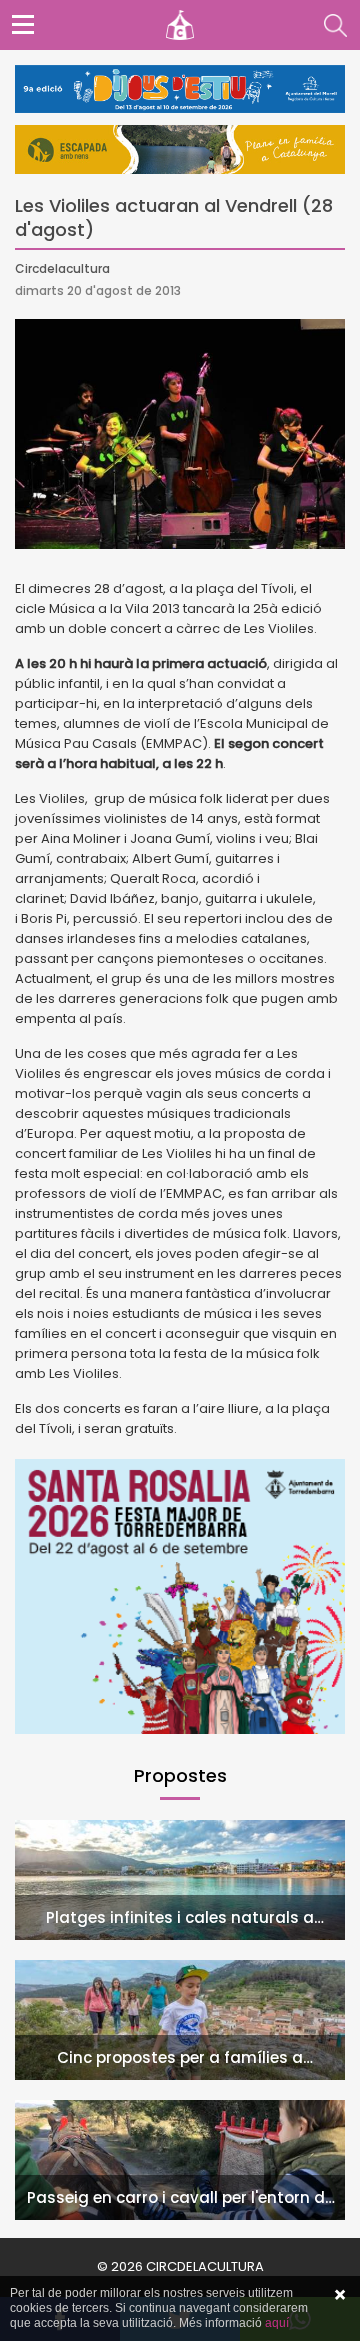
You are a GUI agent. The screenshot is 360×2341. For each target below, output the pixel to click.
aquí (277, 2323)
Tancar (340, 2295)
